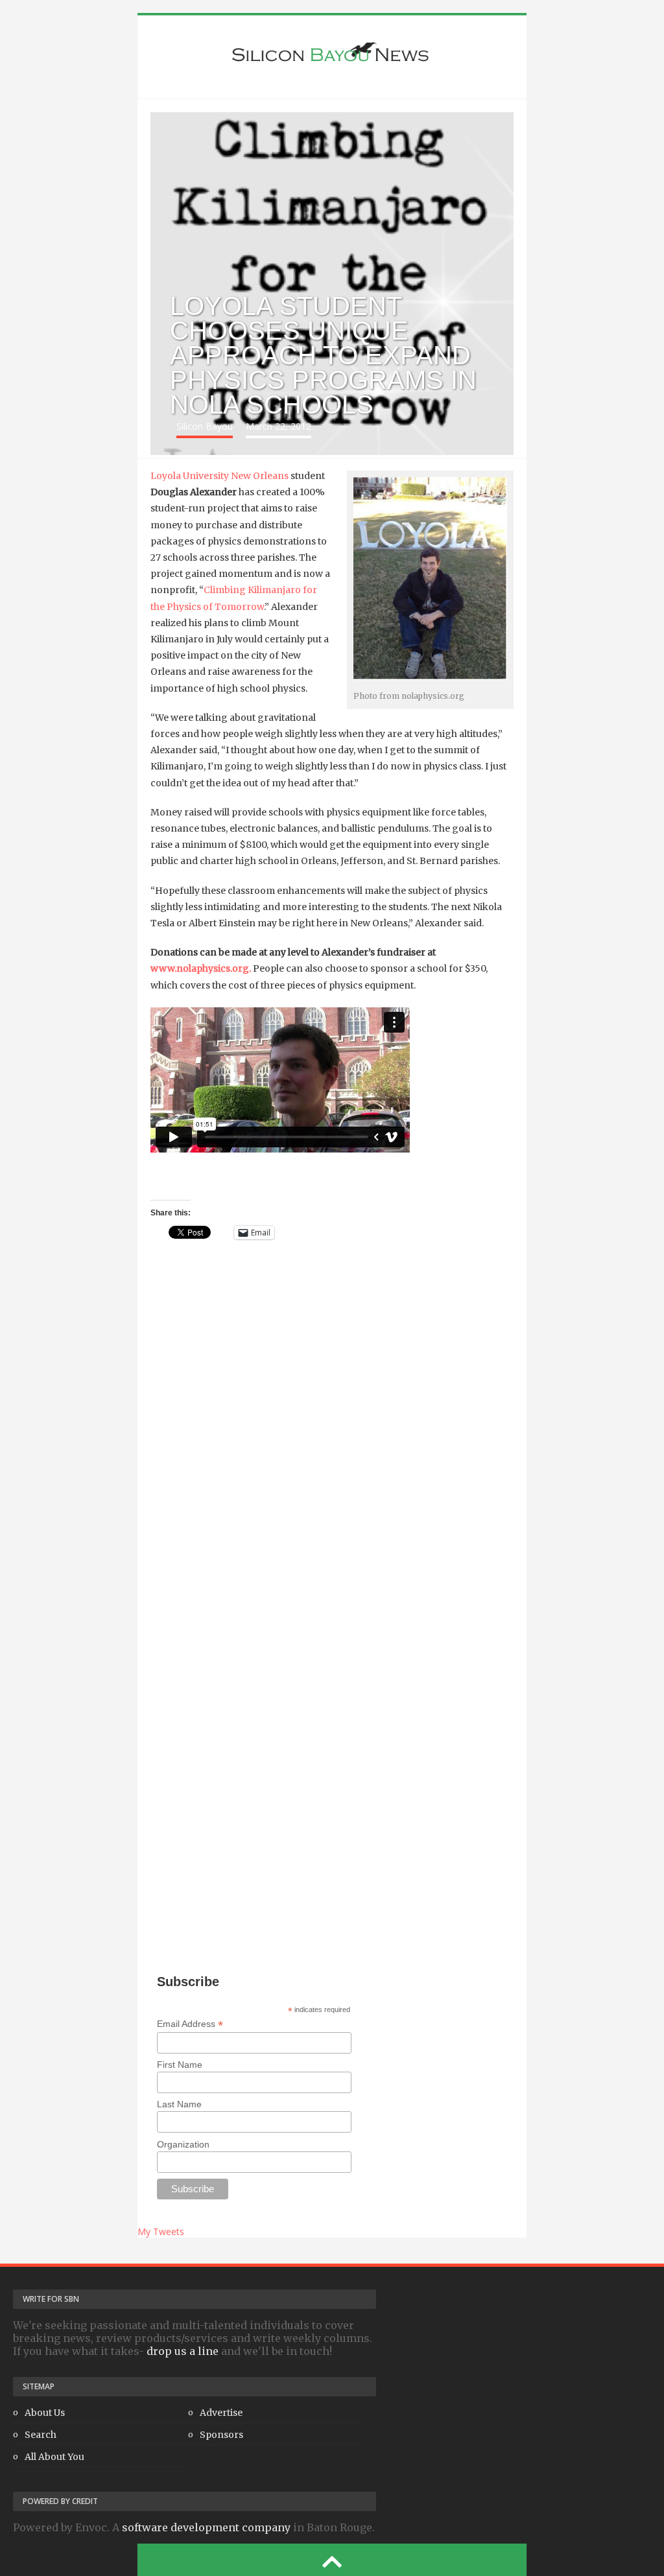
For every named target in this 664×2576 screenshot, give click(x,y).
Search (41, 2435)
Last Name (179, 2104)
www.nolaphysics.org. (201, 968)
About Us (45, 2413)
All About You (54, 2457)
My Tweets (161, 2231)
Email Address (190, 2024)
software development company (206, 2527)
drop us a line (183, 2351)
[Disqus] (332, 1442)
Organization (183, 2144)
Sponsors (221, 2435)
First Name (180, 2065)
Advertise (221, 2413)
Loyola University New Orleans (219, 476)
